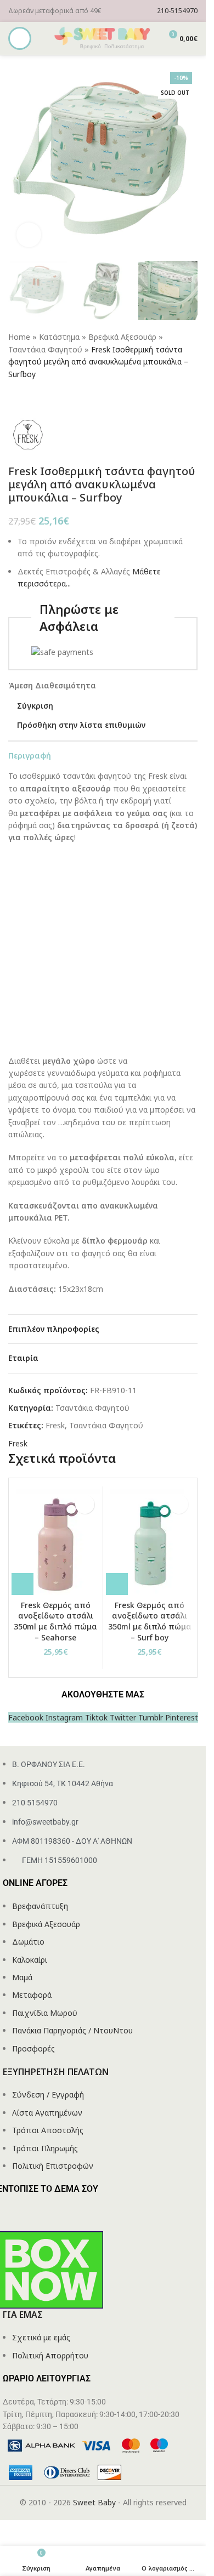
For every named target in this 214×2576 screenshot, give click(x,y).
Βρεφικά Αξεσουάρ (122, 337)
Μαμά (22, 1977)
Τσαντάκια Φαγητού (45, 349)
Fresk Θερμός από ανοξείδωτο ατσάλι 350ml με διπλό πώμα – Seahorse (55, 1621)
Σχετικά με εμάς (41, 2337)
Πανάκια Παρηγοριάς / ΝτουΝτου (72, 2030)
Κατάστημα (59, 337)
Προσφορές (33, 2048)
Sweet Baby (94, 2502)
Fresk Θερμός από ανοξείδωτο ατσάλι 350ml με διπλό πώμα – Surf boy (150, 1621)
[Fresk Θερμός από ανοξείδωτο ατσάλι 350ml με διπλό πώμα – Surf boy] (150, 1542)
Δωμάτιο (28, 1942)
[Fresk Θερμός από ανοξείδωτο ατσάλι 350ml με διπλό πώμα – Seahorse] (56, 1542)
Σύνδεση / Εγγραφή (48, 2095)
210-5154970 (177, 11)
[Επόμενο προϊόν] (41, 398)
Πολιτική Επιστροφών (53, 2166)
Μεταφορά (32, 1995)
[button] (22, 1584)
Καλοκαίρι (30, 1960)
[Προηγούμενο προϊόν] (15, 398)
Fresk (55, 1425)
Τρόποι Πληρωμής (45, 2148)
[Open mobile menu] (20, 38)
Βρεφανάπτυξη (40, 1906)
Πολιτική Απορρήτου (50, 2355)
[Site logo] (103, 38)
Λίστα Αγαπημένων (47, 2113)
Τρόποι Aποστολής (48, 2130)
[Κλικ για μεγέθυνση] (29, 235)
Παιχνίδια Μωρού (45, 2013)
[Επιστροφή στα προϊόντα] (28, 398)
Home (19, 337)
